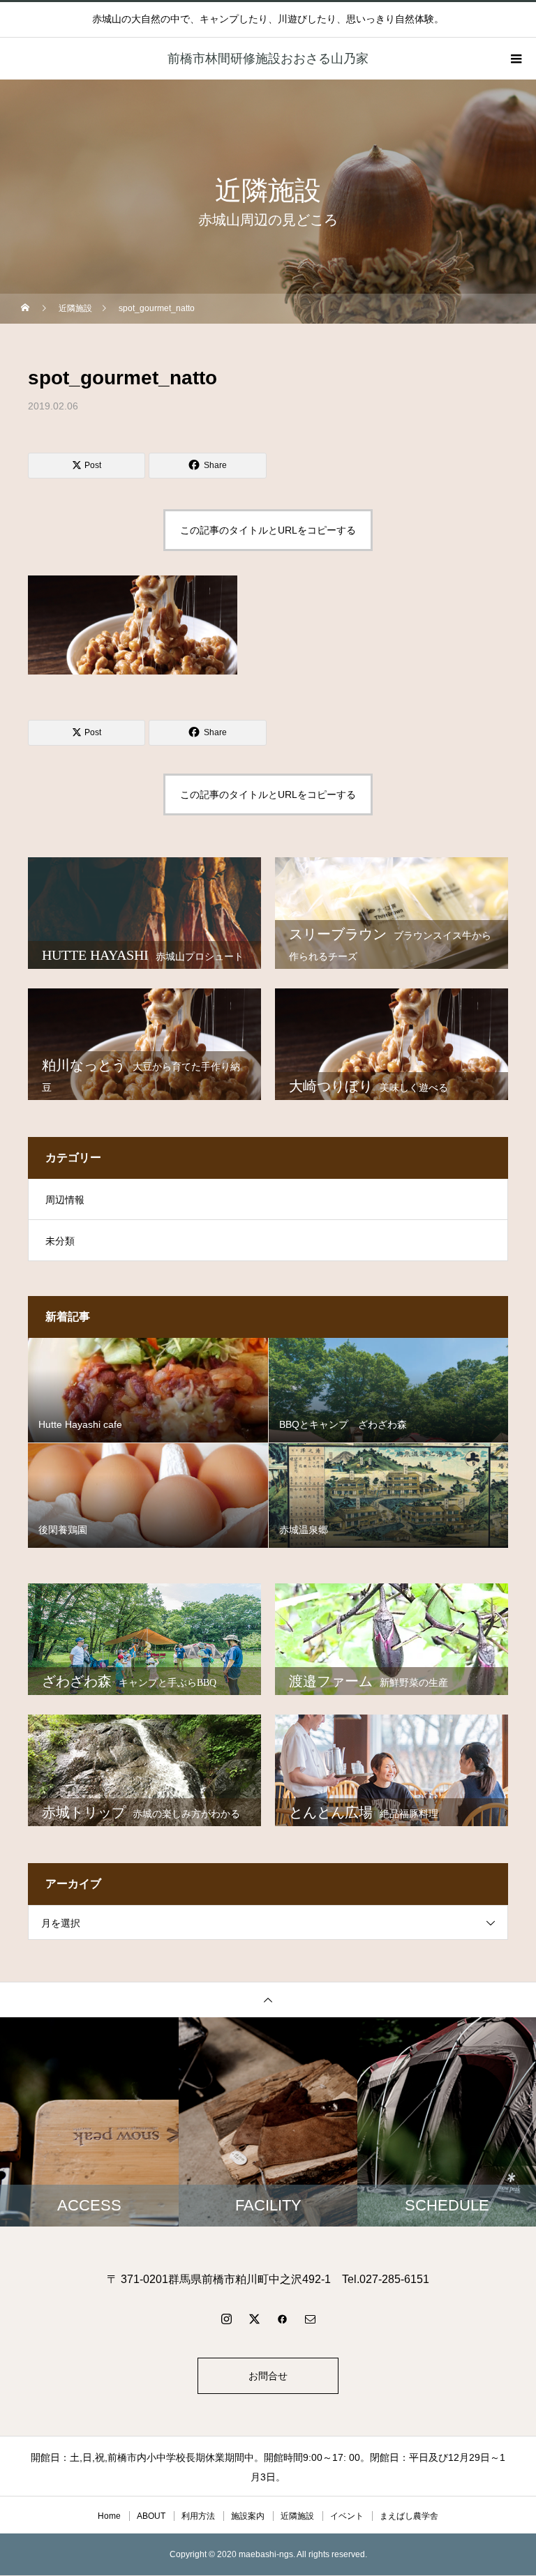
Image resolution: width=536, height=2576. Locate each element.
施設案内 (248, 2516)
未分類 (60, 1241)
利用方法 (198, 2516)
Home (109, 2516)
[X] (254, 2319)
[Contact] (310, 2319)
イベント (347, 2516)
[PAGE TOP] (268, 1999)
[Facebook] (282, 2319)
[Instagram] (226, 2319)
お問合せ (268, 2376)
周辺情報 (65, 1200)
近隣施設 (297, 2516)
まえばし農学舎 (409, 2516)
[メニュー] (515, 59)
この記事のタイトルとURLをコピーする (268, 530)
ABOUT (151, 2516)
